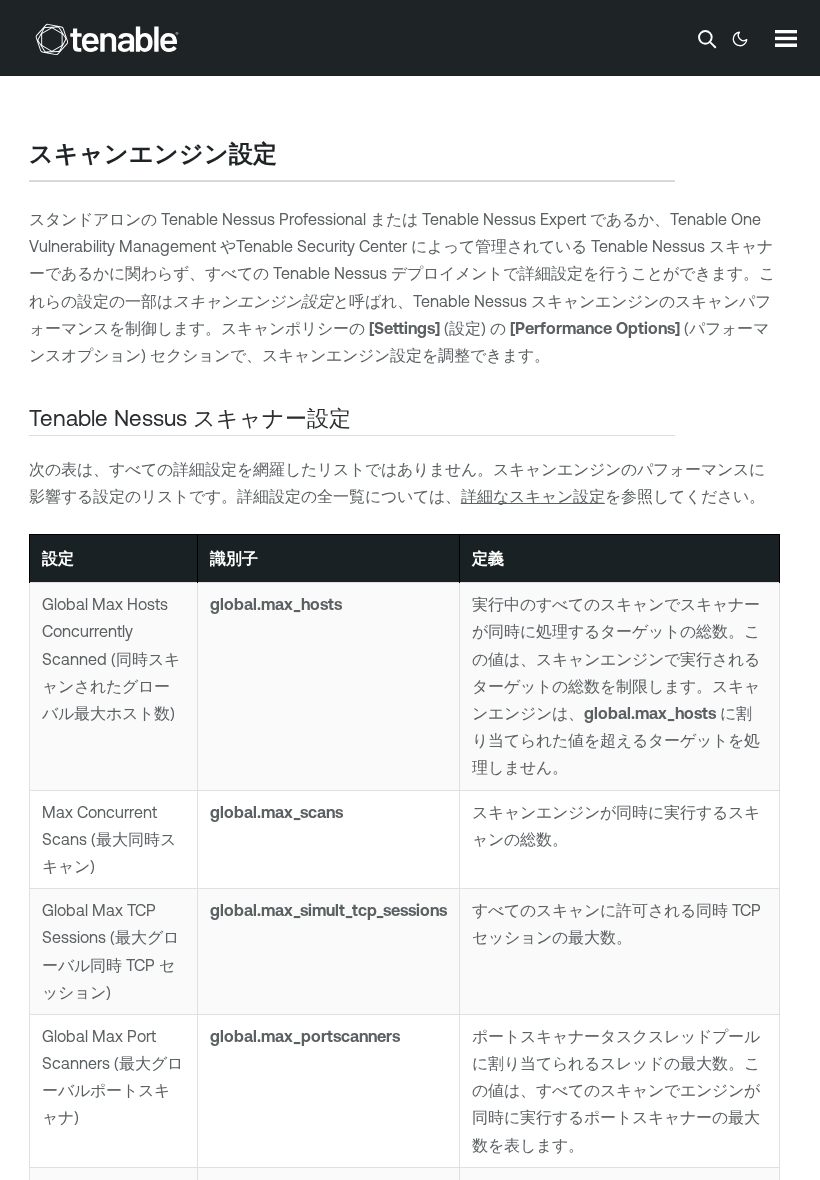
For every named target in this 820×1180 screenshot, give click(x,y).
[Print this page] (294, 156)
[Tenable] (107, 39)
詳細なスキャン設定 (533, 496)
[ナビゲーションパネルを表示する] (786, 38)
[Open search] (707, 39)
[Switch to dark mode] (740, 39)
